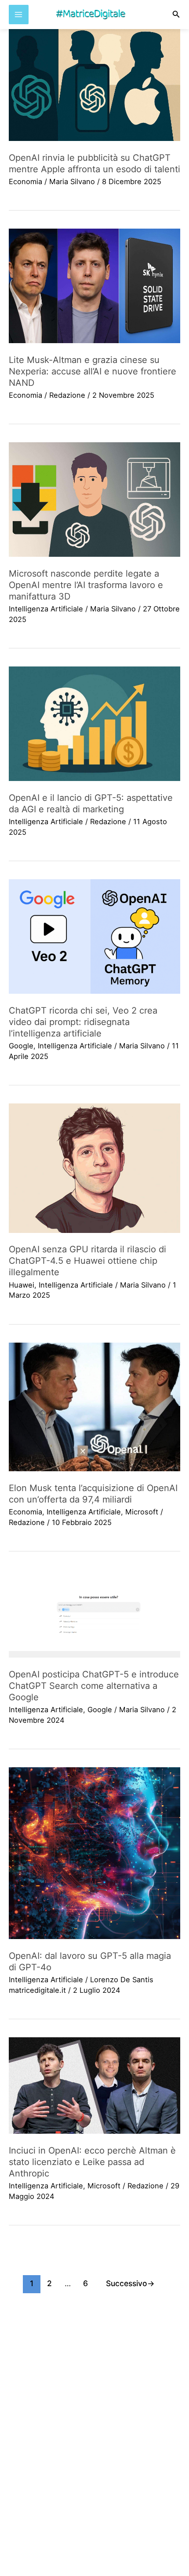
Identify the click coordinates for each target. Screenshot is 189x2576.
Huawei (22, 1285)
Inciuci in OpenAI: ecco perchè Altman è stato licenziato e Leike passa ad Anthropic (92, 2162)
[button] (176, 14)
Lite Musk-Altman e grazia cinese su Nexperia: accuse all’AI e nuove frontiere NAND (93, 371)
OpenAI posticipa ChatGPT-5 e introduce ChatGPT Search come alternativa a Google (94, 1686)
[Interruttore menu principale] (19, 15)
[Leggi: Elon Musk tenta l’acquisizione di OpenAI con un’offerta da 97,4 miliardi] (94, 1407)
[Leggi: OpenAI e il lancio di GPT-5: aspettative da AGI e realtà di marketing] (94, 724)
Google (21, 1046)
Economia (25, 181)
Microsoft (142, 1512)
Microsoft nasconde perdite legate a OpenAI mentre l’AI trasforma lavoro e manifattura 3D (86, 585)
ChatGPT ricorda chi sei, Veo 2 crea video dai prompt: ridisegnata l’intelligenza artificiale (83, 1022)
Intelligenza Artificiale (46, 609)
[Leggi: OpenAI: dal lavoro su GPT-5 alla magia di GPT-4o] (94, 1853)
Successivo (130, 2283)
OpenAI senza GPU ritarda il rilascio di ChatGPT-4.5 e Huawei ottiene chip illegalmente (87, 1261)
